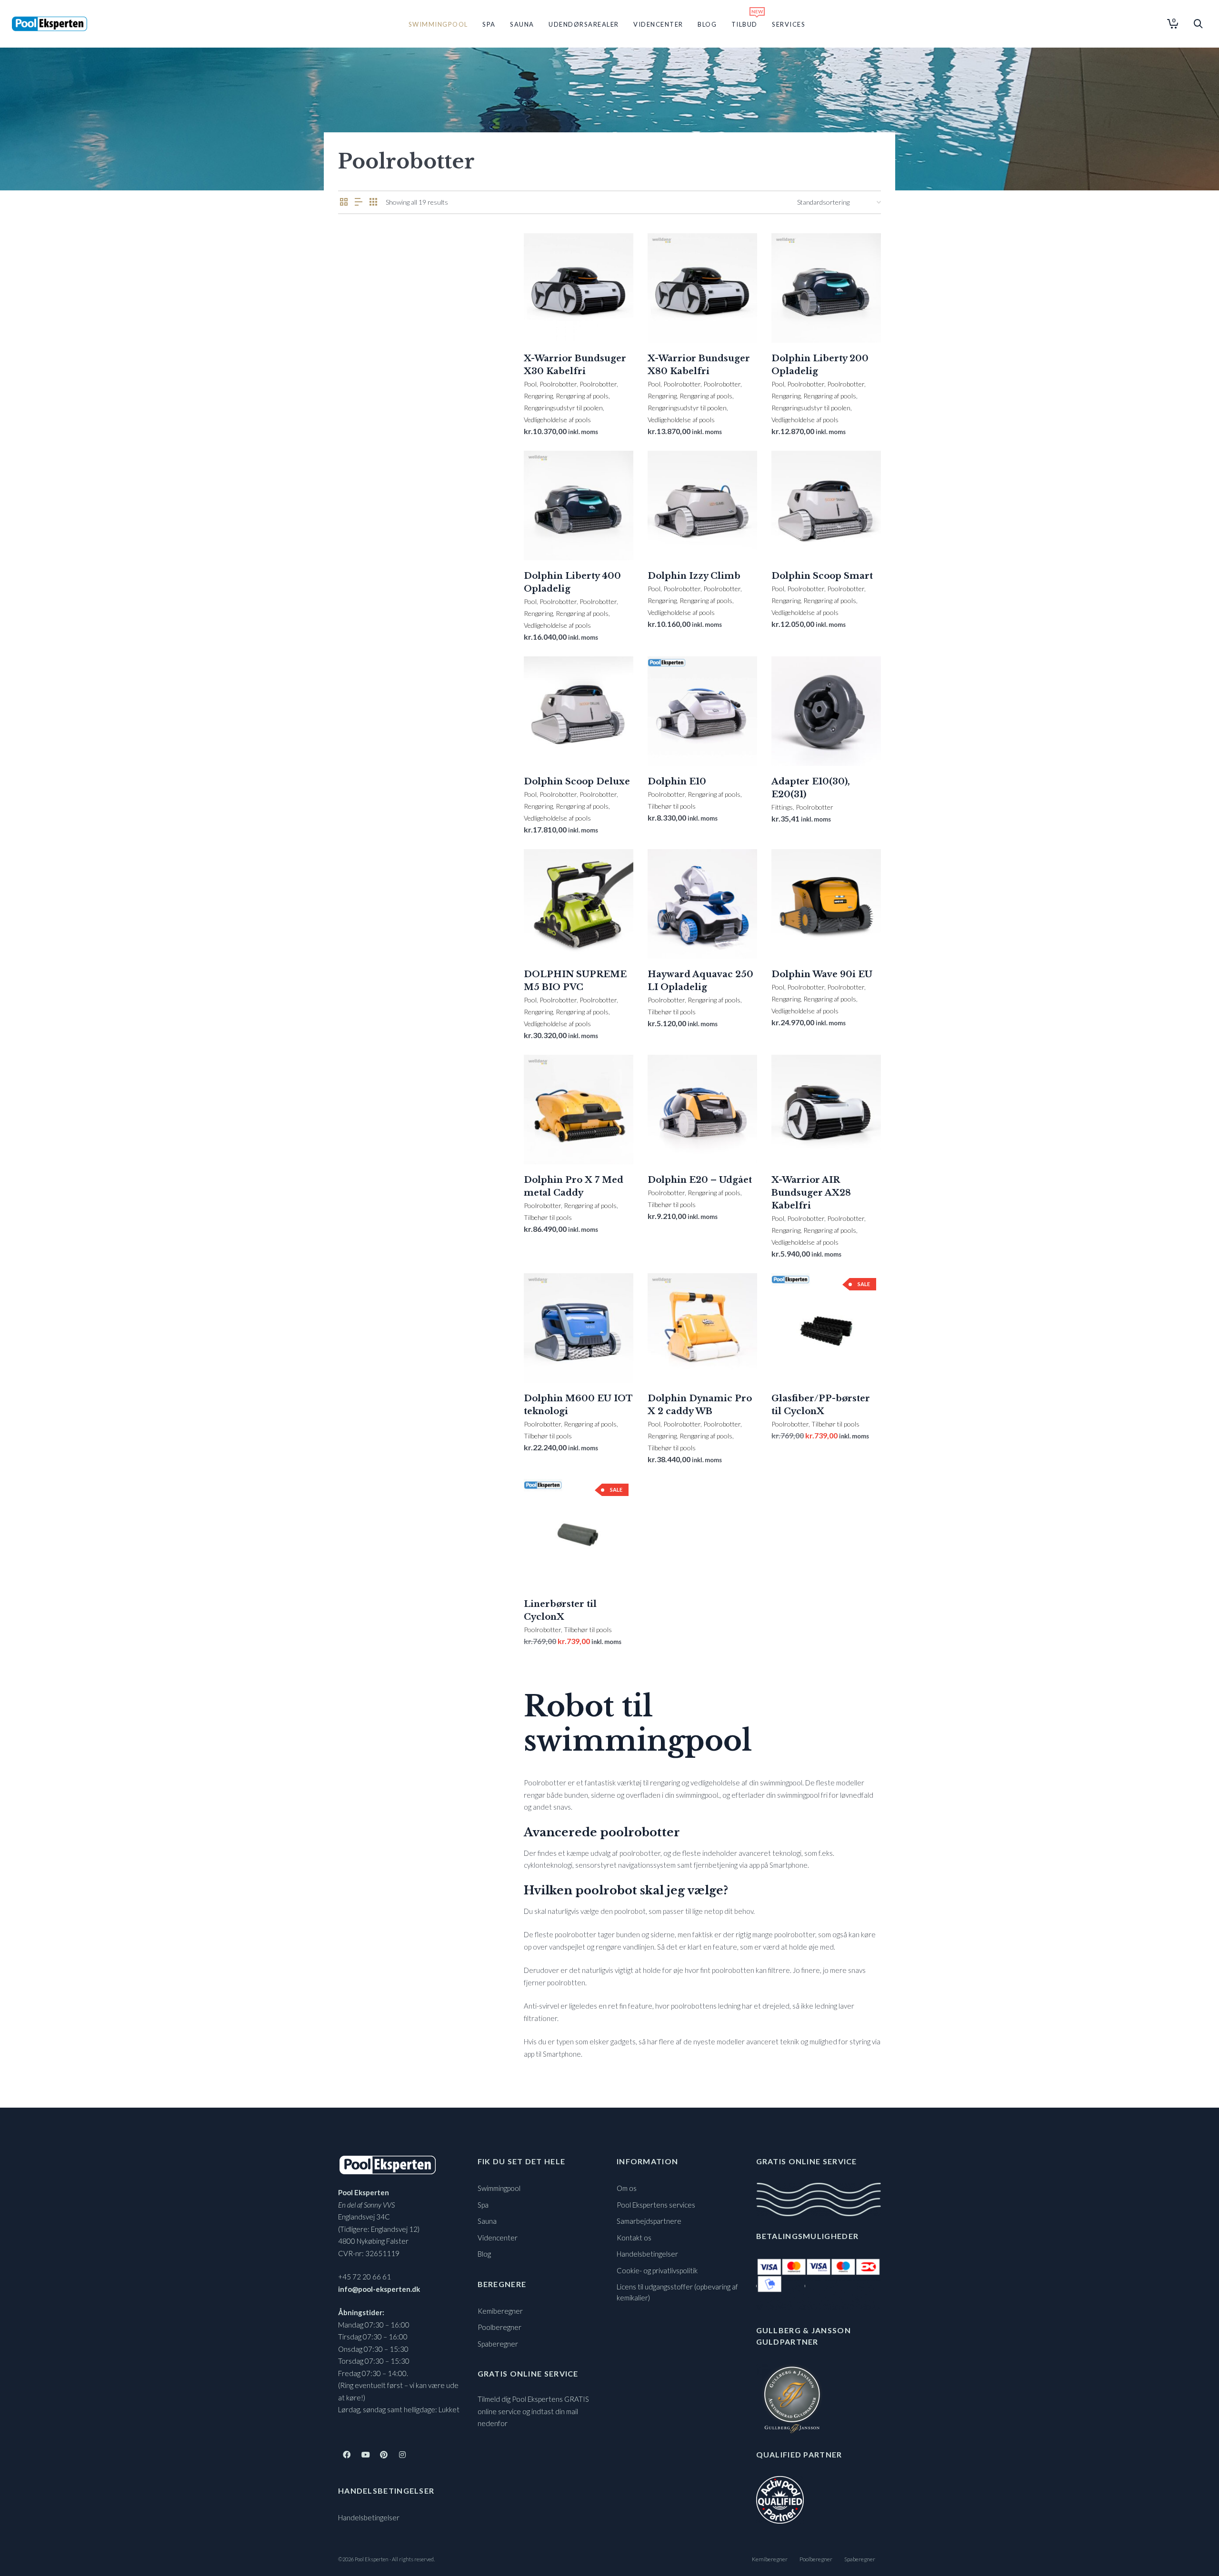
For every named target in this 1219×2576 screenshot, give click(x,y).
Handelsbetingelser (369, 2517)
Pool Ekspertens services (656, 2205)
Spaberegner (498, 2344)
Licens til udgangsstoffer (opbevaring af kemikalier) (677, 2292)
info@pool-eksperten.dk (379, 2289)
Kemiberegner (500, 2311)
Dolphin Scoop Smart (822, 576)
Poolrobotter (558, 384)
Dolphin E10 (677, 782)
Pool (530, 384)
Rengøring (538, 396)
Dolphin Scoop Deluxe (577, 782)
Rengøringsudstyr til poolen (563, 408)
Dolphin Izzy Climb (694, 576)
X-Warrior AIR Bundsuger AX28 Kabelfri (811, 1193)
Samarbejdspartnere (649, 2221)
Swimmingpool (499, 2188)
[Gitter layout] (373, 202)
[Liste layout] (359, 202)
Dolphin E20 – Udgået (700, 1180)
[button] (546, 321)
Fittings (782, 807)
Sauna (487, 2221)
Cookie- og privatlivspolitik (657, 2270)
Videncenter (498, 2238)
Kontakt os (634, 2238)
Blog (484, 2254)
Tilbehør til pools (672, 806)
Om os (627, 2188)
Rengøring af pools (582, 396)
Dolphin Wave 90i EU (822, 974)
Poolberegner (500, 2327)
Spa (483, 2205)
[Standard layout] (344, 202)
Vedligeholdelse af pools (557, 420)
